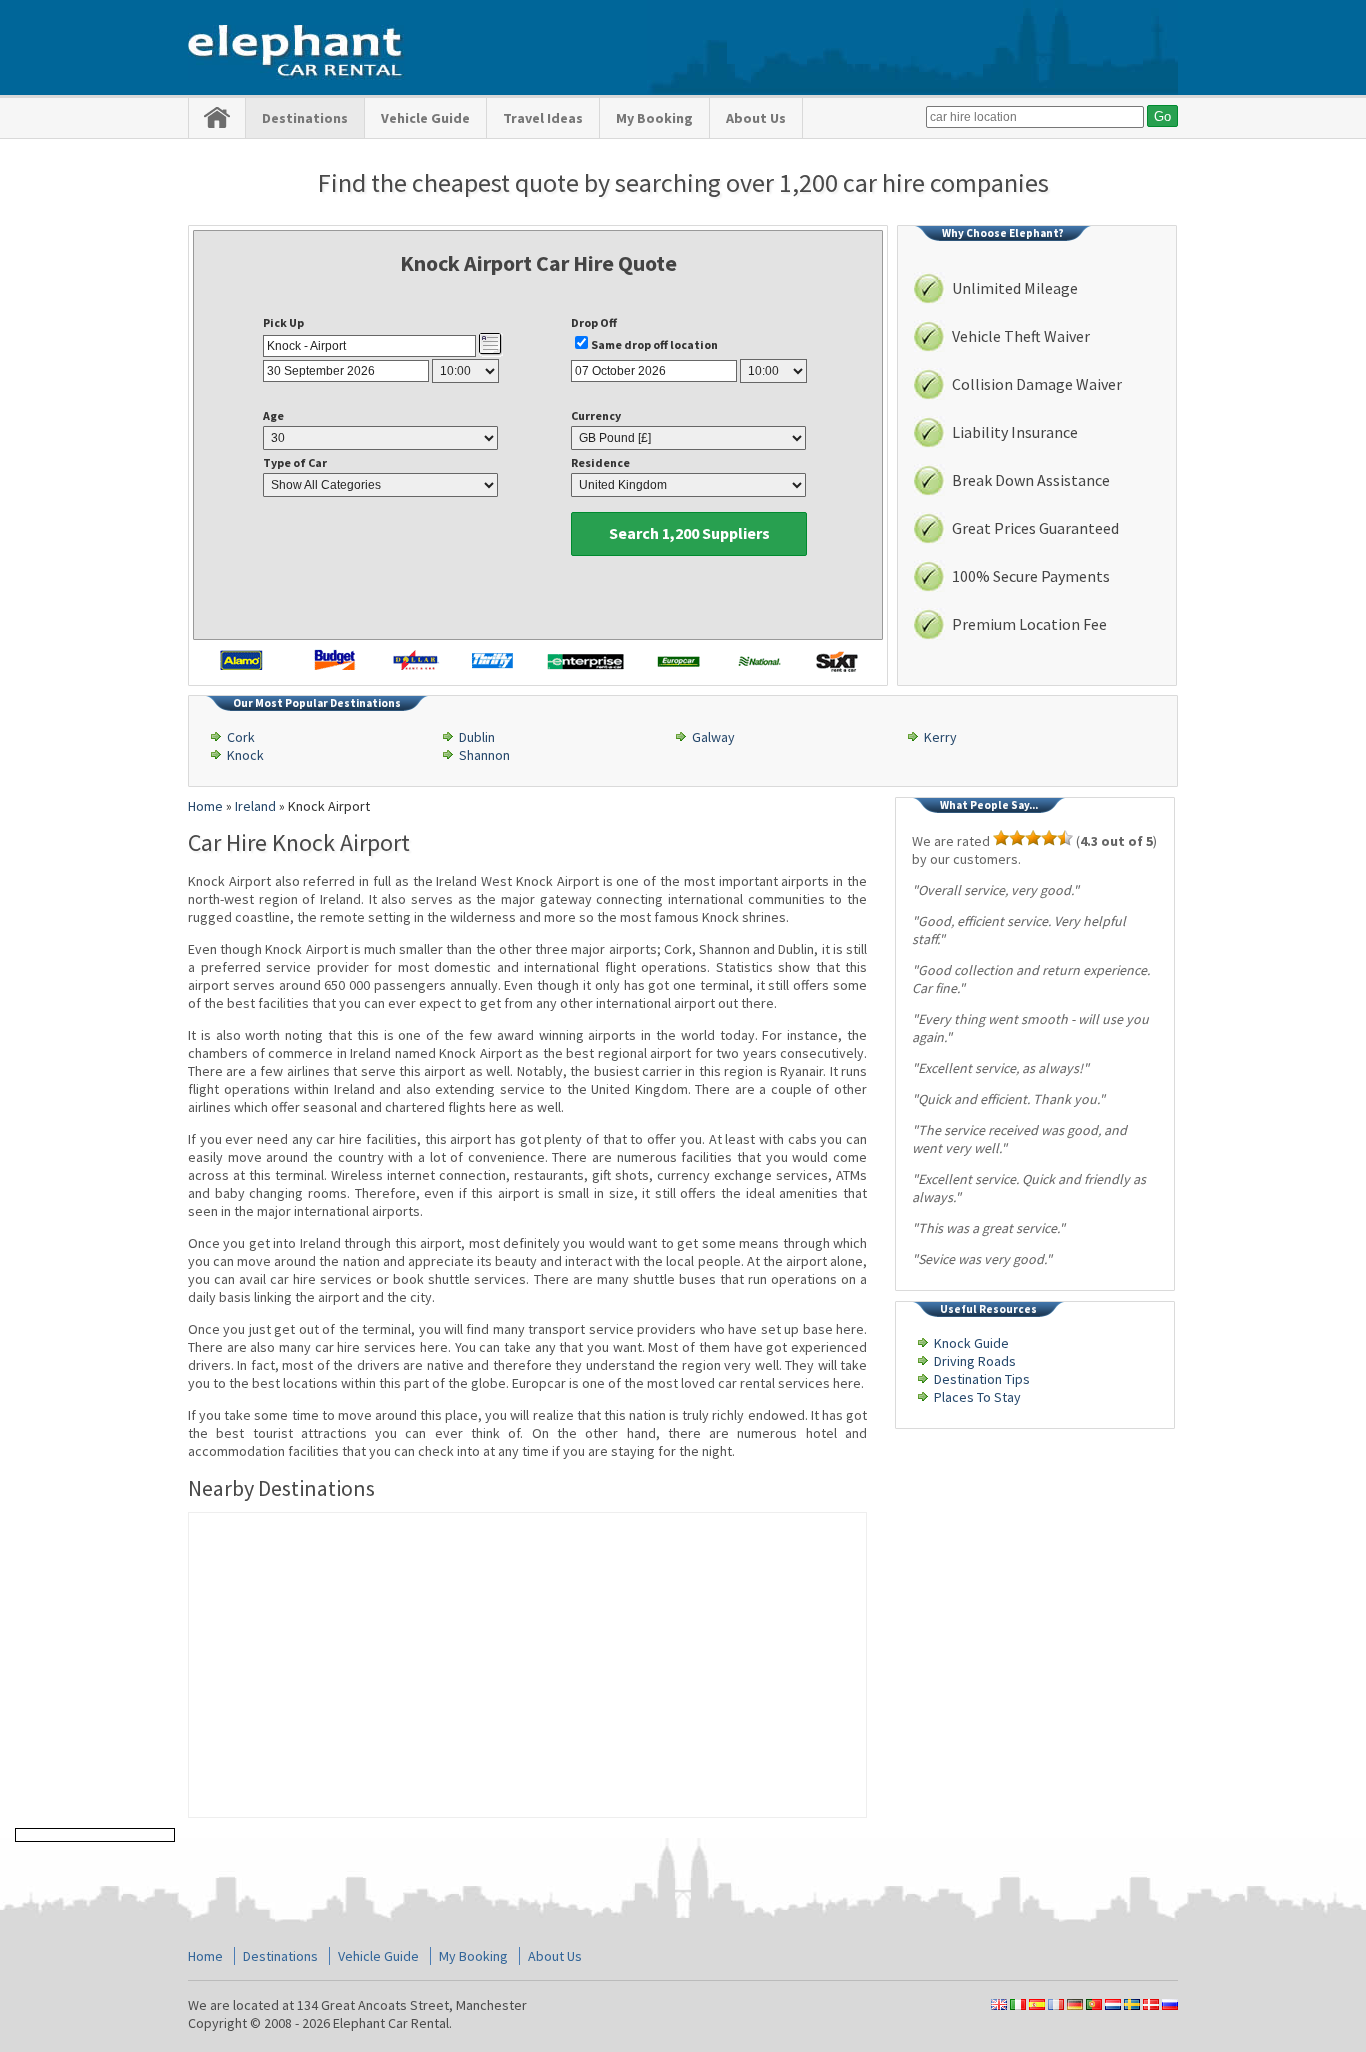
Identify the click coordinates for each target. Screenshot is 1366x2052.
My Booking (654, 118)
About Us (756, 118)
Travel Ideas (543, 118)
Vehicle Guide (425, 118)
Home (205, 1956)
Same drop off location (654, 344)
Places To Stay (977, 1397)
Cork (241, 737)
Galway (713, 737)
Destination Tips (982, 1379)
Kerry (940, 737)
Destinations (305, 118)
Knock (245, 755)
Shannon (484, 755)
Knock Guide (971, 1343)
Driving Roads (975, 1361)
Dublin (477, 737)
